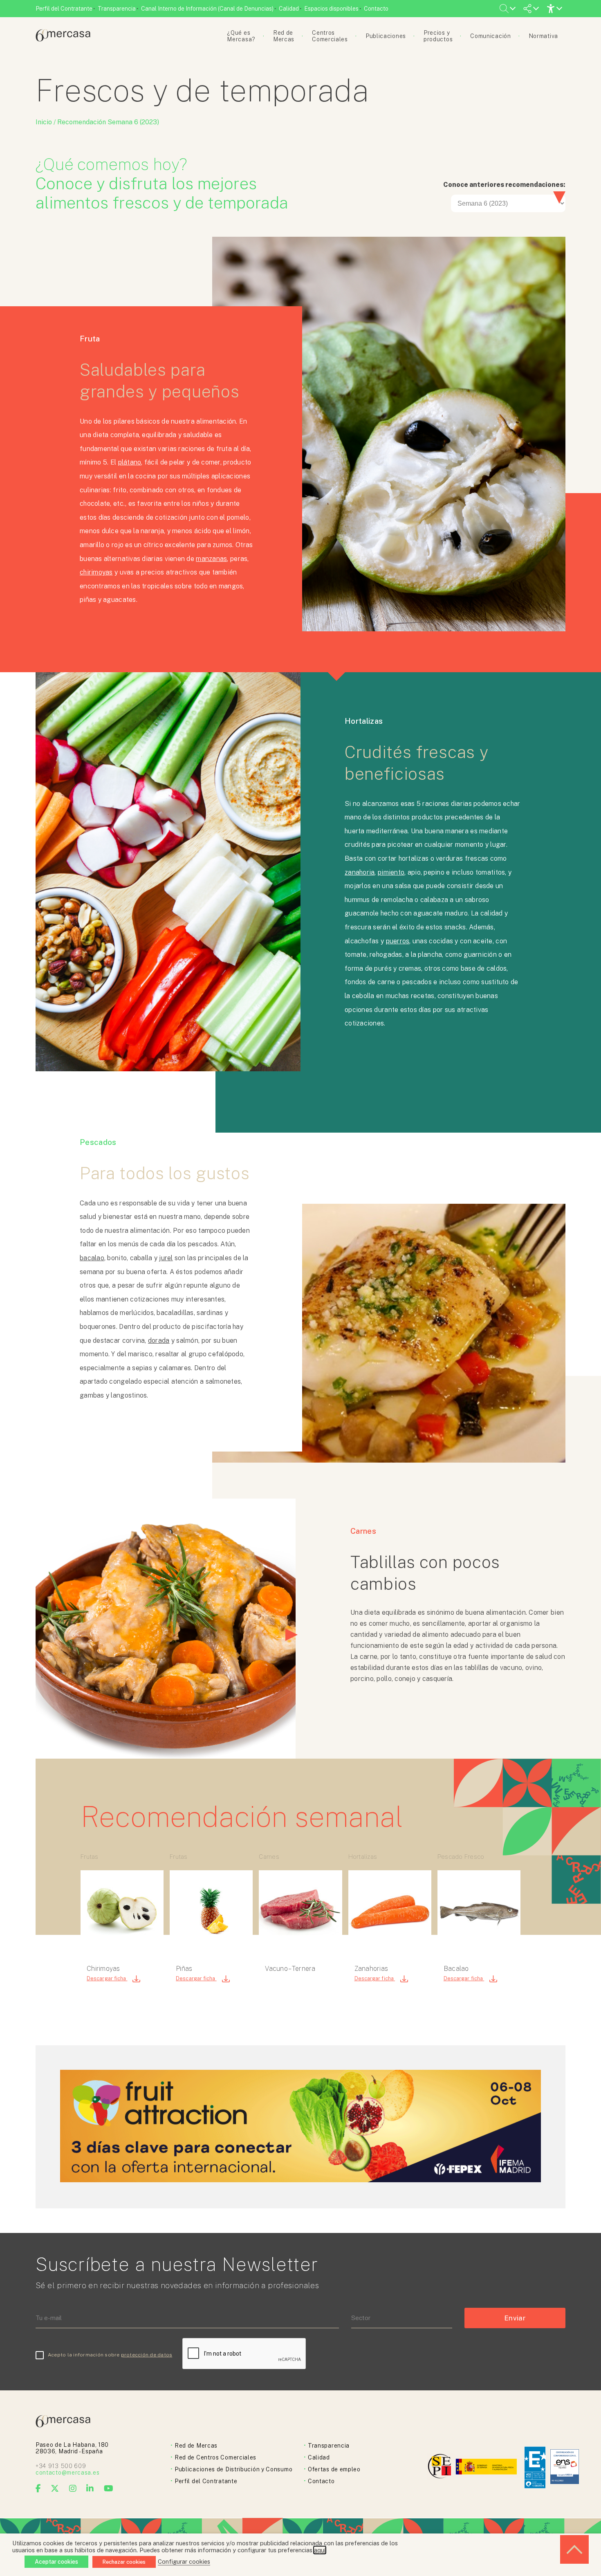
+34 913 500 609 (61, 2466)
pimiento (391, 872)
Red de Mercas (196, 2446)
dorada (159, 1341)
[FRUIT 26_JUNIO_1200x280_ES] (300, 2180)
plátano (130, 462)
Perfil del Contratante (64, 9)
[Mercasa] (63, 39)
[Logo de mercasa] (441, 2467)
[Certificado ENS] (565, 2467)
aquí (320, 2550)
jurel (166, 1258)
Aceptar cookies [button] (56, 2562)
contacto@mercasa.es (67, 2473)
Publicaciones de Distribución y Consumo (233, 2469)
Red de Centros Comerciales (215, 2457)
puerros (398, 941)
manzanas (211, 559)
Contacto (376, 9)
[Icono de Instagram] (73, 2488)
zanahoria (360, 872)
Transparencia (117, 9)
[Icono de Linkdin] (90, 2488)
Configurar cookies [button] (184, 2561)
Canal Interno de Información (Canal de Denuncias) (207, 9)
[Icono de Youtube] (109, 2488)
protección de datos (147, 2355)
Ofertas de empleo (334, 2469)
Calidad (289, 9)
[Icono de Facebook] (38, 2488)
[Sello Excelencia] (535, 2467)
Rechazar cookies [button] (124, 2562)
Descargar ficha (107, 1978)
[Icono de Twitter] (55, 2488)
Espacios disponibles (331, 9)
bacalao (92, 1258)
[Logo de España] (487, 2467)
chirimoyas (96, 572)
